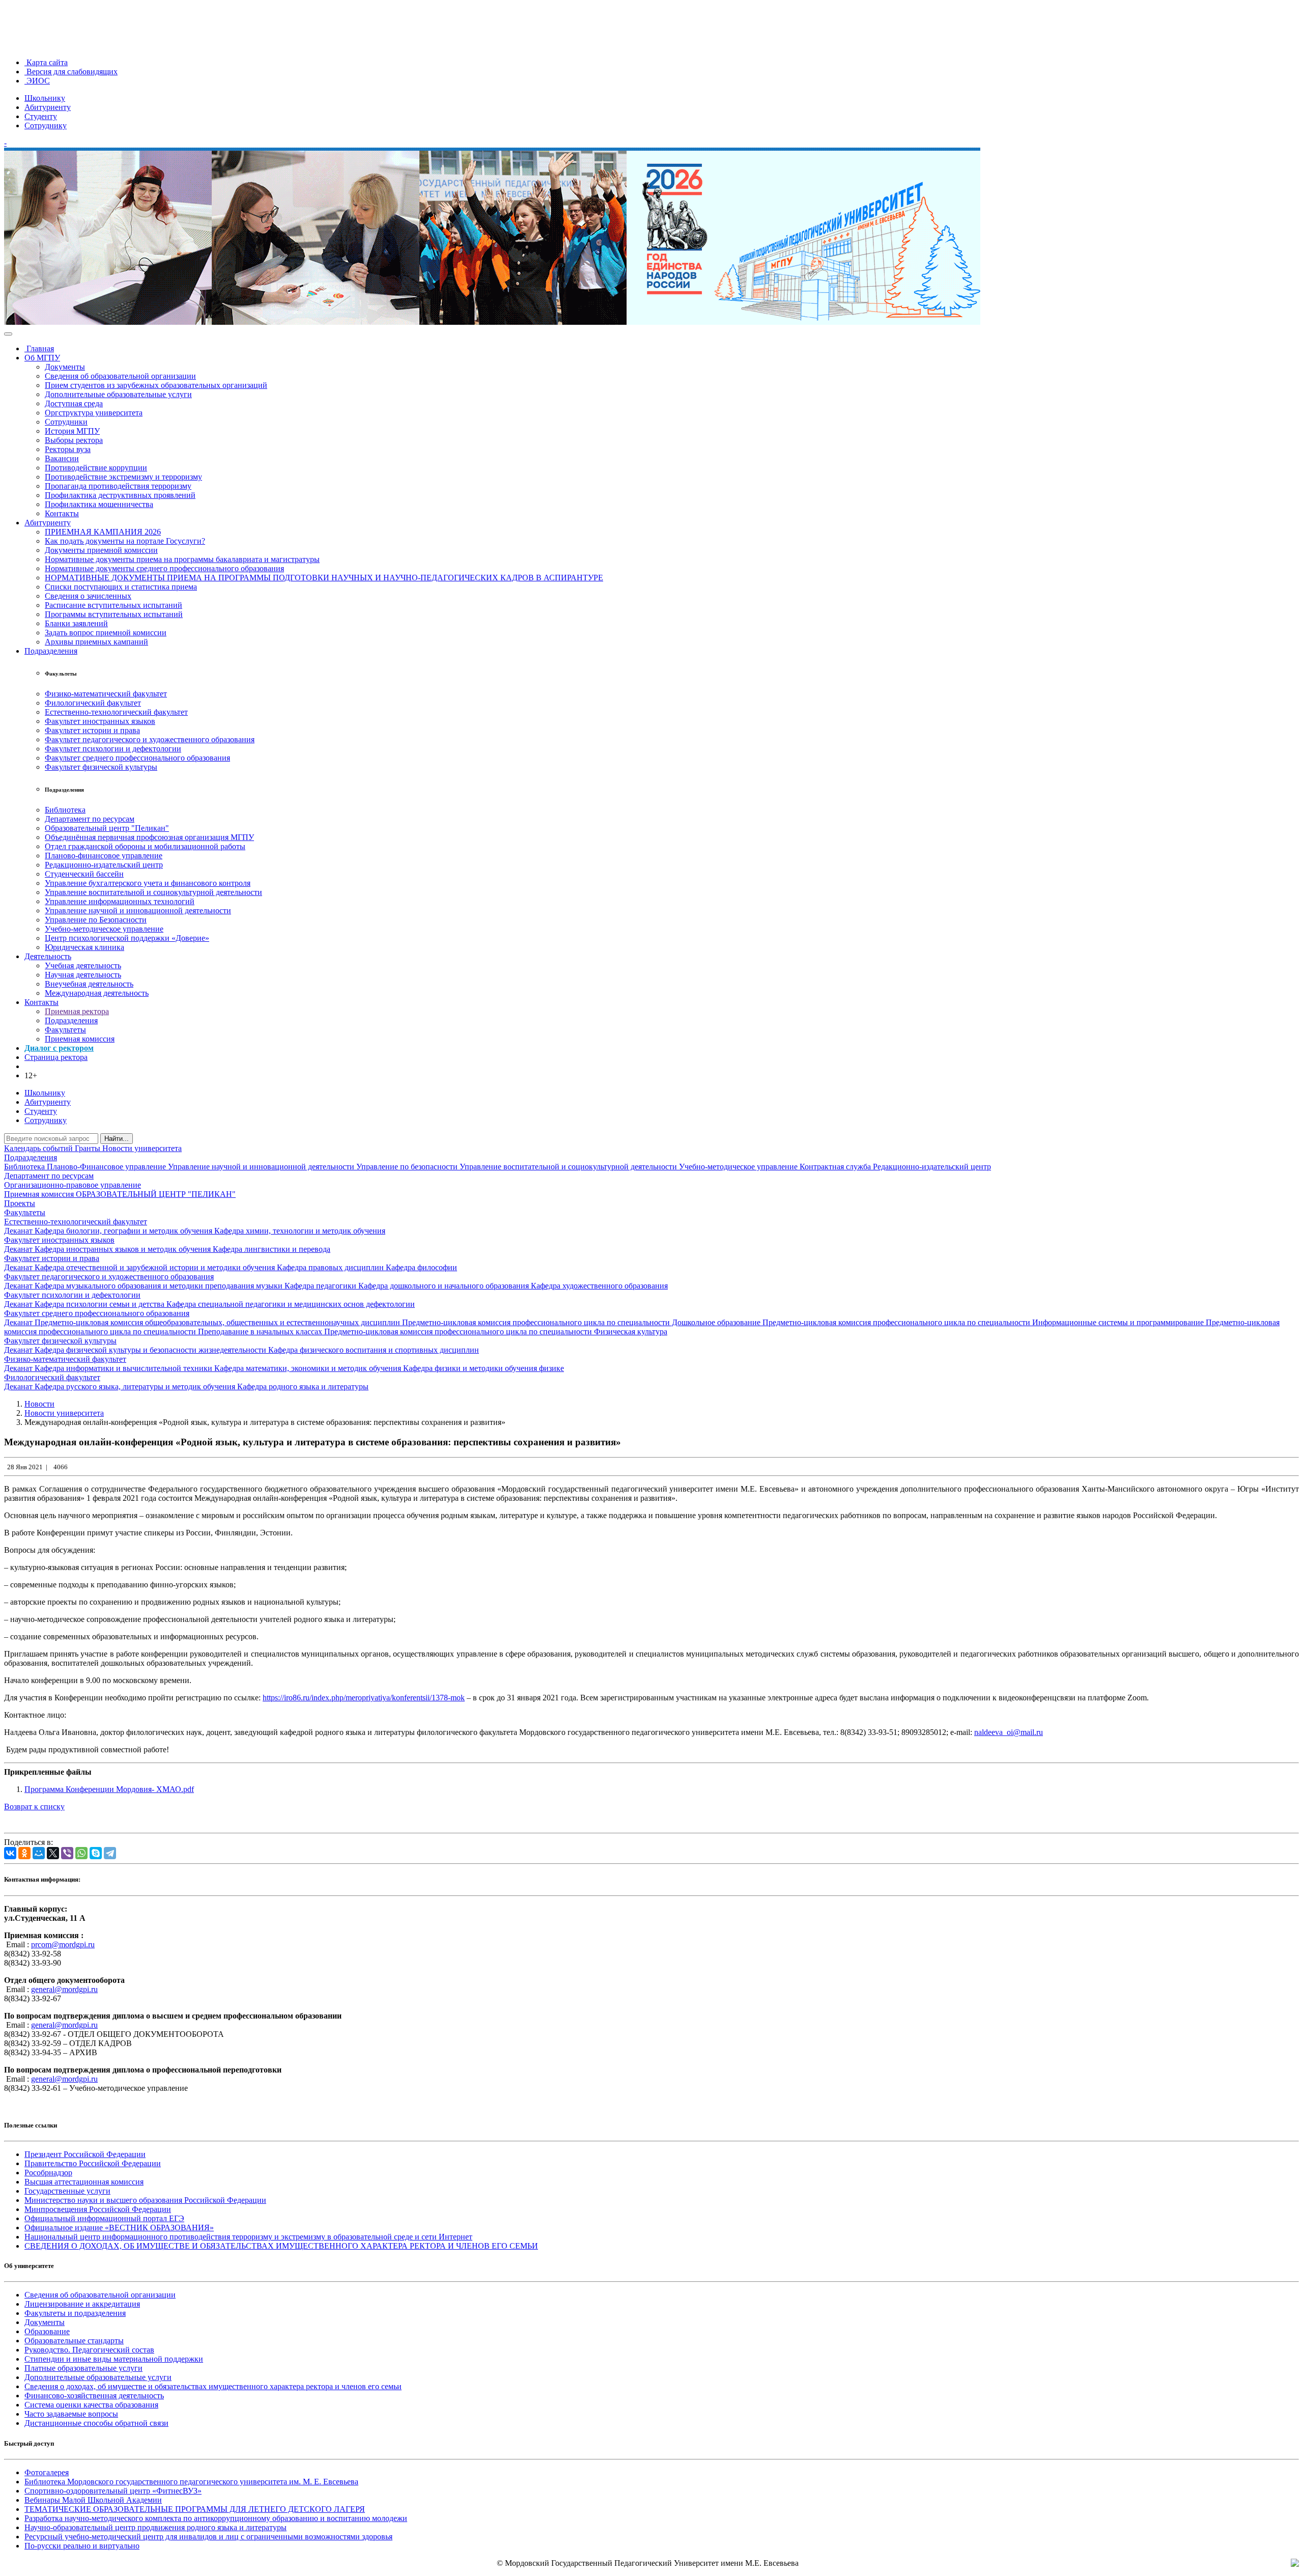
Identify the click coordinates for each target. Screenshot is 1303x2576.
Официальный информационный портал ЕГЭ (104, 2218)
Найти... (117, 1139)
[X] (53, 1853)
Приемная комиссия (80, 1039)
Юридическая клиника (84, 947)
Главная (39, 348)
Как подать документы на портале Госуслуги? (125, 541)
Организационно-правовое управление (73, 1185)
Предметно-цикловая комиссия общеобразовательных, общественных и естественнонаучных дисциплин (218, 1322)
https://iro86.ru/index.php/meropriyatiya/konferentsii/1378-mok (364, 1698)
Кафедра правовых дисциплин (331, 1267)
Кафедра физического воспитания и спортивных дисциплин (374, 1350)
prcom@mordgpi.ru (63, 1944)
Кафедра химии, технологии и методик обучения (300, 1231)
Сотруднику (46, 125)
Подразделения (51, 651)
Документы (65, 367)
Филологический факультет (93, 703)
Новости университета (142, 1148)
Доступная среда (74, 403)
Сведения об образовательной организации (120, 376)
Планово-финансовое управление (104, 856)
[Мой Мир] (39, 1853)
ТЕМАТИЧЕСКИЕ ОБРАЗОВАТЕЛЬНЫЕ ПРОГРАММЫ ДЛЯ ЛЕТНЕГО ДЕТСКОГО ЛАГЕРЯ (195, 2509)
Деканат (19, 1231)
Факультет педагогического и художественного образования (150, 739)
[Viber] (67, 1853)
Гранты (89, 1148)
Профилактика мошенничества (99, 504)
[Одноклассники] (24, 1853)
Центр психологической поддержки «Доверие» (127, 938)
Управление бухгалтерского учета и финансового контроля (148, 883)
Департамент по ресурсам (90, 819)
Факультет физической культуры (101, 767)
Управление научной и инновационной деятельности (138, 911)
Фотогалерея (47, 2472)
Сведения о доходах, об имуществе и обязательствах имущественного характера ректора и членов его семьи (213, 2386)
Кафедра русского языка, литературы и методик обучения (136, 1387)
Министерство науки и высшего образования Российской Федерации (145, 2200)
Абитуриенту (48, 107)
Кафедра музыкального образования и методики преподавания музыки (160, 1286)
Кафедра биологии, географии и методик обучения (124, 1231)
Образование (47, 2331)
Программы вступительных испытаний (114, 614)
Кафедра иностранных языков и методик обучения (124, 1249)
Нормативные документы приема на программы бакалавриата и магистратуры (182, 559)
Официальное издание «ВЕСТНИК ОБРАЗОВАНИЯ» (119, 2228)
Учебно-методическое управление (104, 929)
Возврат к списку (34, 1807)
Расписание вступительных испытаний (114, 605)
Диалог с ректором (59, 1048)
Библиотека (65, 810)
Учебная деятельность (83, 965)
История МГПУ (72, 431)
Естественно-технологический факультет (116, 712)
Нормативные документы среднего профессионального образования (164, 568)
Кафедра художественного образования (599, 1286)
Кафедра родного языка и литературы (303, 1387)
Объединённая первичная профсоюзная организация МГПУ (149, 837)
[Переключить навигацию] (8, 334)
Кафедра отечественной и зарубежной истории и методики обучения (156, 1267)
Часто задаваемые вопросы (71, 2414)
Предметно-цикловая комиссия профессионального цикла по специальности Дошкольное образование (582, 1322)
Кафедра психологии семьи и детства (101, 1304)
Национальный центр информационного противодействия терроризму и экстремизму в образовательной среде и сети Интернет (248, 2237)
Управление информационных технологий (120, 901)
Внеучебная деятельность (89, 984)
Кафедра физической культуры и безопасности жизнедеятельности (151, 1350)
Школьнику (45, 98)
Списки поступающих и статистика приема (121, 587)
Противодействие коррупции (96, 468)
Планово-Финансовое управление (107, 1167)
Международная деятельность (97, 993)
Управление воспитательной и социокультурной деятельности (153, 892)
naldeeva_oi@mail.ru (1009, 1732)
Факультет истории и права (92, 730)
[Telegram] (110, 1853)
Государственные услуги (67, 2191)
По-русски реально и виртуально (82, 2546)
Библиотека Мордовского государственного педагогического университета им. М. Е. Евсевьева (191, 2482)
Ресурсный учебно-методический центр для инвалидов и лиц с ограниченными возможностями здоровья (208, 2537)
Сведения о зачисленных (88, 596)
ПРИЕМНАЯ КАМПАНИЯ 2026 (103, 532)
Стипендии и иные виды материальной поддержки (114, 2359)
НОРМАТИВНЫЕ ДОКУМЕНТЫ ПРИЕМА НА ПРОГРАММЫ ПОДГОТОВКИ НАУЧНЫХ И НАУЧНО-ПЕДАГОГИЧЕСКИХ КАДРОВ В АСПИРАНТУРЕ (324, 578)
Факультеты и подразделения (75, 2313)
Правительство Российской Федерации (93, 2163)
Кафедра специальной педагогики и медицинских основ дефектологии (291, 1304)
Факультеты (65, 1030)
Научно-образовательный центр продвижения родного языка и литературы (155, 2527)
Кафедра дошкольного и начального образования (445, 1286)
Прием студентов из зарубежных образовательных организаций (156, 385)
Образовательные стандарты (74, 2341)
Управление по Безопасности (96, 920)
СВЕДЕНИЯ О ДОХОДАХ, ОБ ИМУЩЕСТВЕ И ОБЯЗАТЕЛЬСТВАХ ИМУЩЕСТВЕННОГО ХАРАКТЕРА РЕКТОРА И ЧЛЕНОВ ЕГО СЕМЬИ (281, 2246)
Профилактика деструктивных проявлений (120, 495)
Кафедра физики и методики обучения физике (484, 1368)
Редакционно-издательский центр (104, 865)
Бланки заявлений (76, 623)
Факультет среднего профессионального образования (137, 758)
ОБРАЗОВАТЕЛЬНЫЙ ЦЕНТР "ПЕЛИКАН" (156, 1194)
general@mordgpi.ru (64, 1989)
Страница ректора (56, 1057)
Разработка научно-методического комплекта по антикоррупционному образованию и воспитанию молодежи (216, 2518)
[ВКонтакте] (10, 1853)
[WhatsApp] (81, 1853)
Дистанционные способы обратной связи (96, 2423)
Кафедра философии (421, 1267)
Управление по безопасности (408, 1167)
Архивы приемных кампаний (96, 642)
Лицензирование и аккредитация (82, 2304)
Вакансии (62, 458)
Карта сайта (46, 62)
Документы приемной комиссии (101, 550)
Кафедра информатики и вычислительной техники (124, 1368)
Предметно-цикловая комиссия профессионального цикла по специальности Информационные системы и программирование (984, 1322)
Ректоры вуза (68, 449)
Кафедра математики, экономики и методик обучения (309, 1368)
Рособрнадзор (48, 2173)
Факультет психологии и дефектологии (113, 749)
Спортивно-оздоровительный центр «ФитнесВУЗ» (113, 2491)
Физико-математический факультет (106, 694)
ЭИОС (37, 81)
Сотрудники (66, 422)
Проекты (20, 1203)
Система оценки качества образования (91, 2405)
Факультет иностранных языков (100, 721)
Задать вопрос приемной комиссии (106, 633)
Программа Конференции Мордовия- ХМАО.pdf (109, 1789)
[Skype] (96, 1853)
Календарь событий (39, 1148)
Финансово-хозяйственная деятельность (94, 2396)
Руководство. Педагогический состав (89, 2350)
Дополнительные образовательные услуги (118, 394)
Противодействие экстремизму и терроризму (123, 477)
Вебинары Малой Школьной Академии (93, 2500)
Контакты (62, 513)
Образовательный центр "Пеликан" (107, 828)
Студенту (41, 116)
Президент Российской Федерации (85, 2154)
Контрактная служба (836, 1167)
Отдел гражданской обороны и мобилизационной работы (145, 846)
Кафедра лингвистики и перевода (272, 1249)
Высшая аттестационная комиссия (84, 2182)
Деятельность (48, 956)
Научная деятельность (83, 975)
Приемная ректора (77, 1011)
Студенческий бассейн (84, 874)
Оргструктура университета (94, 413)
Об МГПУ (42, 358)
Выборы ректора (74, 440)
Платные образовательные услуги (83, 2368)
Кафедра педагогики (321, 1286)
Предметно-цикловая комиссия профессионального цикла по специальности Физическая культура (496, 1332)
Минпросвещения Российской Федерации (98, 2209)
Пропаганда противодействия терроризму (118, 486)
